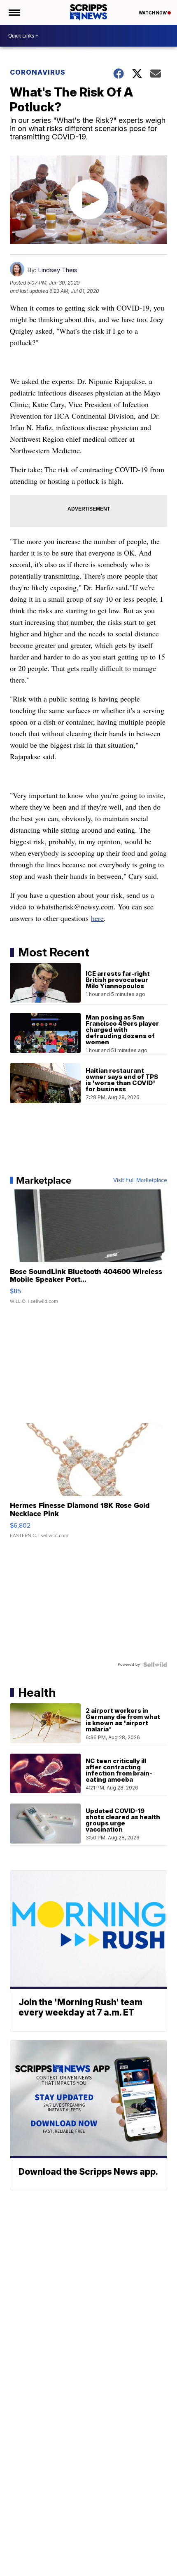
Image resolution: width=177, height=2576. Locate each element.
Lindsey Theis (58, 270)
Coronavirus (38, 72)
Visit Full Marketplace (140, 1180)
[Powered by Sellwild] (155, 1665)
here (97, 918)
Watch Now (153, 13)
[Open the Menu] (14, 12)
